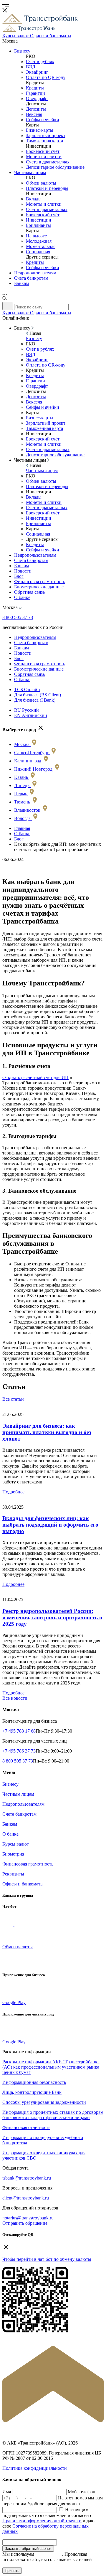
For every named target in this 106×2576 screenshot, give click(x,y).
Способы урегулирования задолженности (44, 2102)
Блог (19, 576)
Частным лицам (30, 172)
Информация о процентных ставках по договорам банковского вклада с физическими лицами (53, 2115)
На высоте (36, 236)
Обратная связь (29, 592)
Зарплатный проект (46, 135)
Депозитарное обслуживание (55, 167)
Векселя (34, 114)
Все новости (15, 1698)
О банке (22, 597)
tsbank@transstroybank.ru (27, 2178)
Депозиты (36, 109)
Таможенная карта (44, 141)
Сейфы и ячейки (43, 120)
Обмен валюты (41, 183)
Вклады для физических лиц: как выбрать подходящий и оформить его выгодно (50, 1525)
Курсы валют (16, 1844)
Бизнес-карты (40, 130)
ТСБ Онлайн (27, 689)
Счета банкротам (31, 278)
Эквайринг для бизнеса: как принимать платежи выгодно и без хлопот (47, 1432)
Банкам (21, 283)
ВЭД (31, 67)
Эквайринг (37, 72)
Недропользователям (35, 273)
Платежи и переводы (47, 188)
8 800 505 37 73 (18, 617)
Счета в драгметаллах (48, 162)
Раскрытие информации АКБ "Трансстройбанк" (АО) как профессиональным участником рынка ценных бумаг (51, 2067)
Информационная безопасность (34, 2082)
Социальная (38, 252)
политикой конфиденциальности (35, 2565)
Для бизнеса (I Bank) (35, 700)
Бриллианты (38, 225)
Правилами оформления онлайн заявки (42, 2521)
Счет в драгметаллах (47, 209)
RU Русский (26, 710)
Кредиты (35, 88)
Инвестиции (39, 220)
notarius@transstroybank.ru (28, 2218)
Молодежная (39, 241)
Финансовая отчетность (26, 2127)
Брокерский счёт (43, 151)
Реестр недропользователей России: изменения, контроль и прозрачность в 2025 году (52, 1617)
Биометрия (13, 1854)
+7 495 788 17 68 (19, 1731)
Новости (23, 571)
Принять (12, 2571)
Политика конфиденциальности (35, 2468)
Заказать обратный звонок (28, 2549)
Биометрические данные (39, 587)
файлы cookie (49, 2554)
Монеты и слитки (44, 157)
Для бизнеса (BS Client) (38, 695)
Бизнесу (22, 51)
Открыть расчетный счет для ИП (35, 1077)
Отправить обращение (25, 2223)
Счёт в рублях (40, 61)
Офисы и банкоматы (23, 1884)
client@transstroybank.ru (26, 2198)
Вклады (34, 199)
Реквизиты (13, 1874)
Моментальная (41, 246)
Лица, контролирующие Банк (32, 2092)
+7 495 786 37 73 (19, 1751)
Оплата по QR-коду (46, 77)
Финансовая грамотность (40, 581)
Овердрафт (37, 98)
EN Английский (31, 715)
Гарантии (35, 93)
